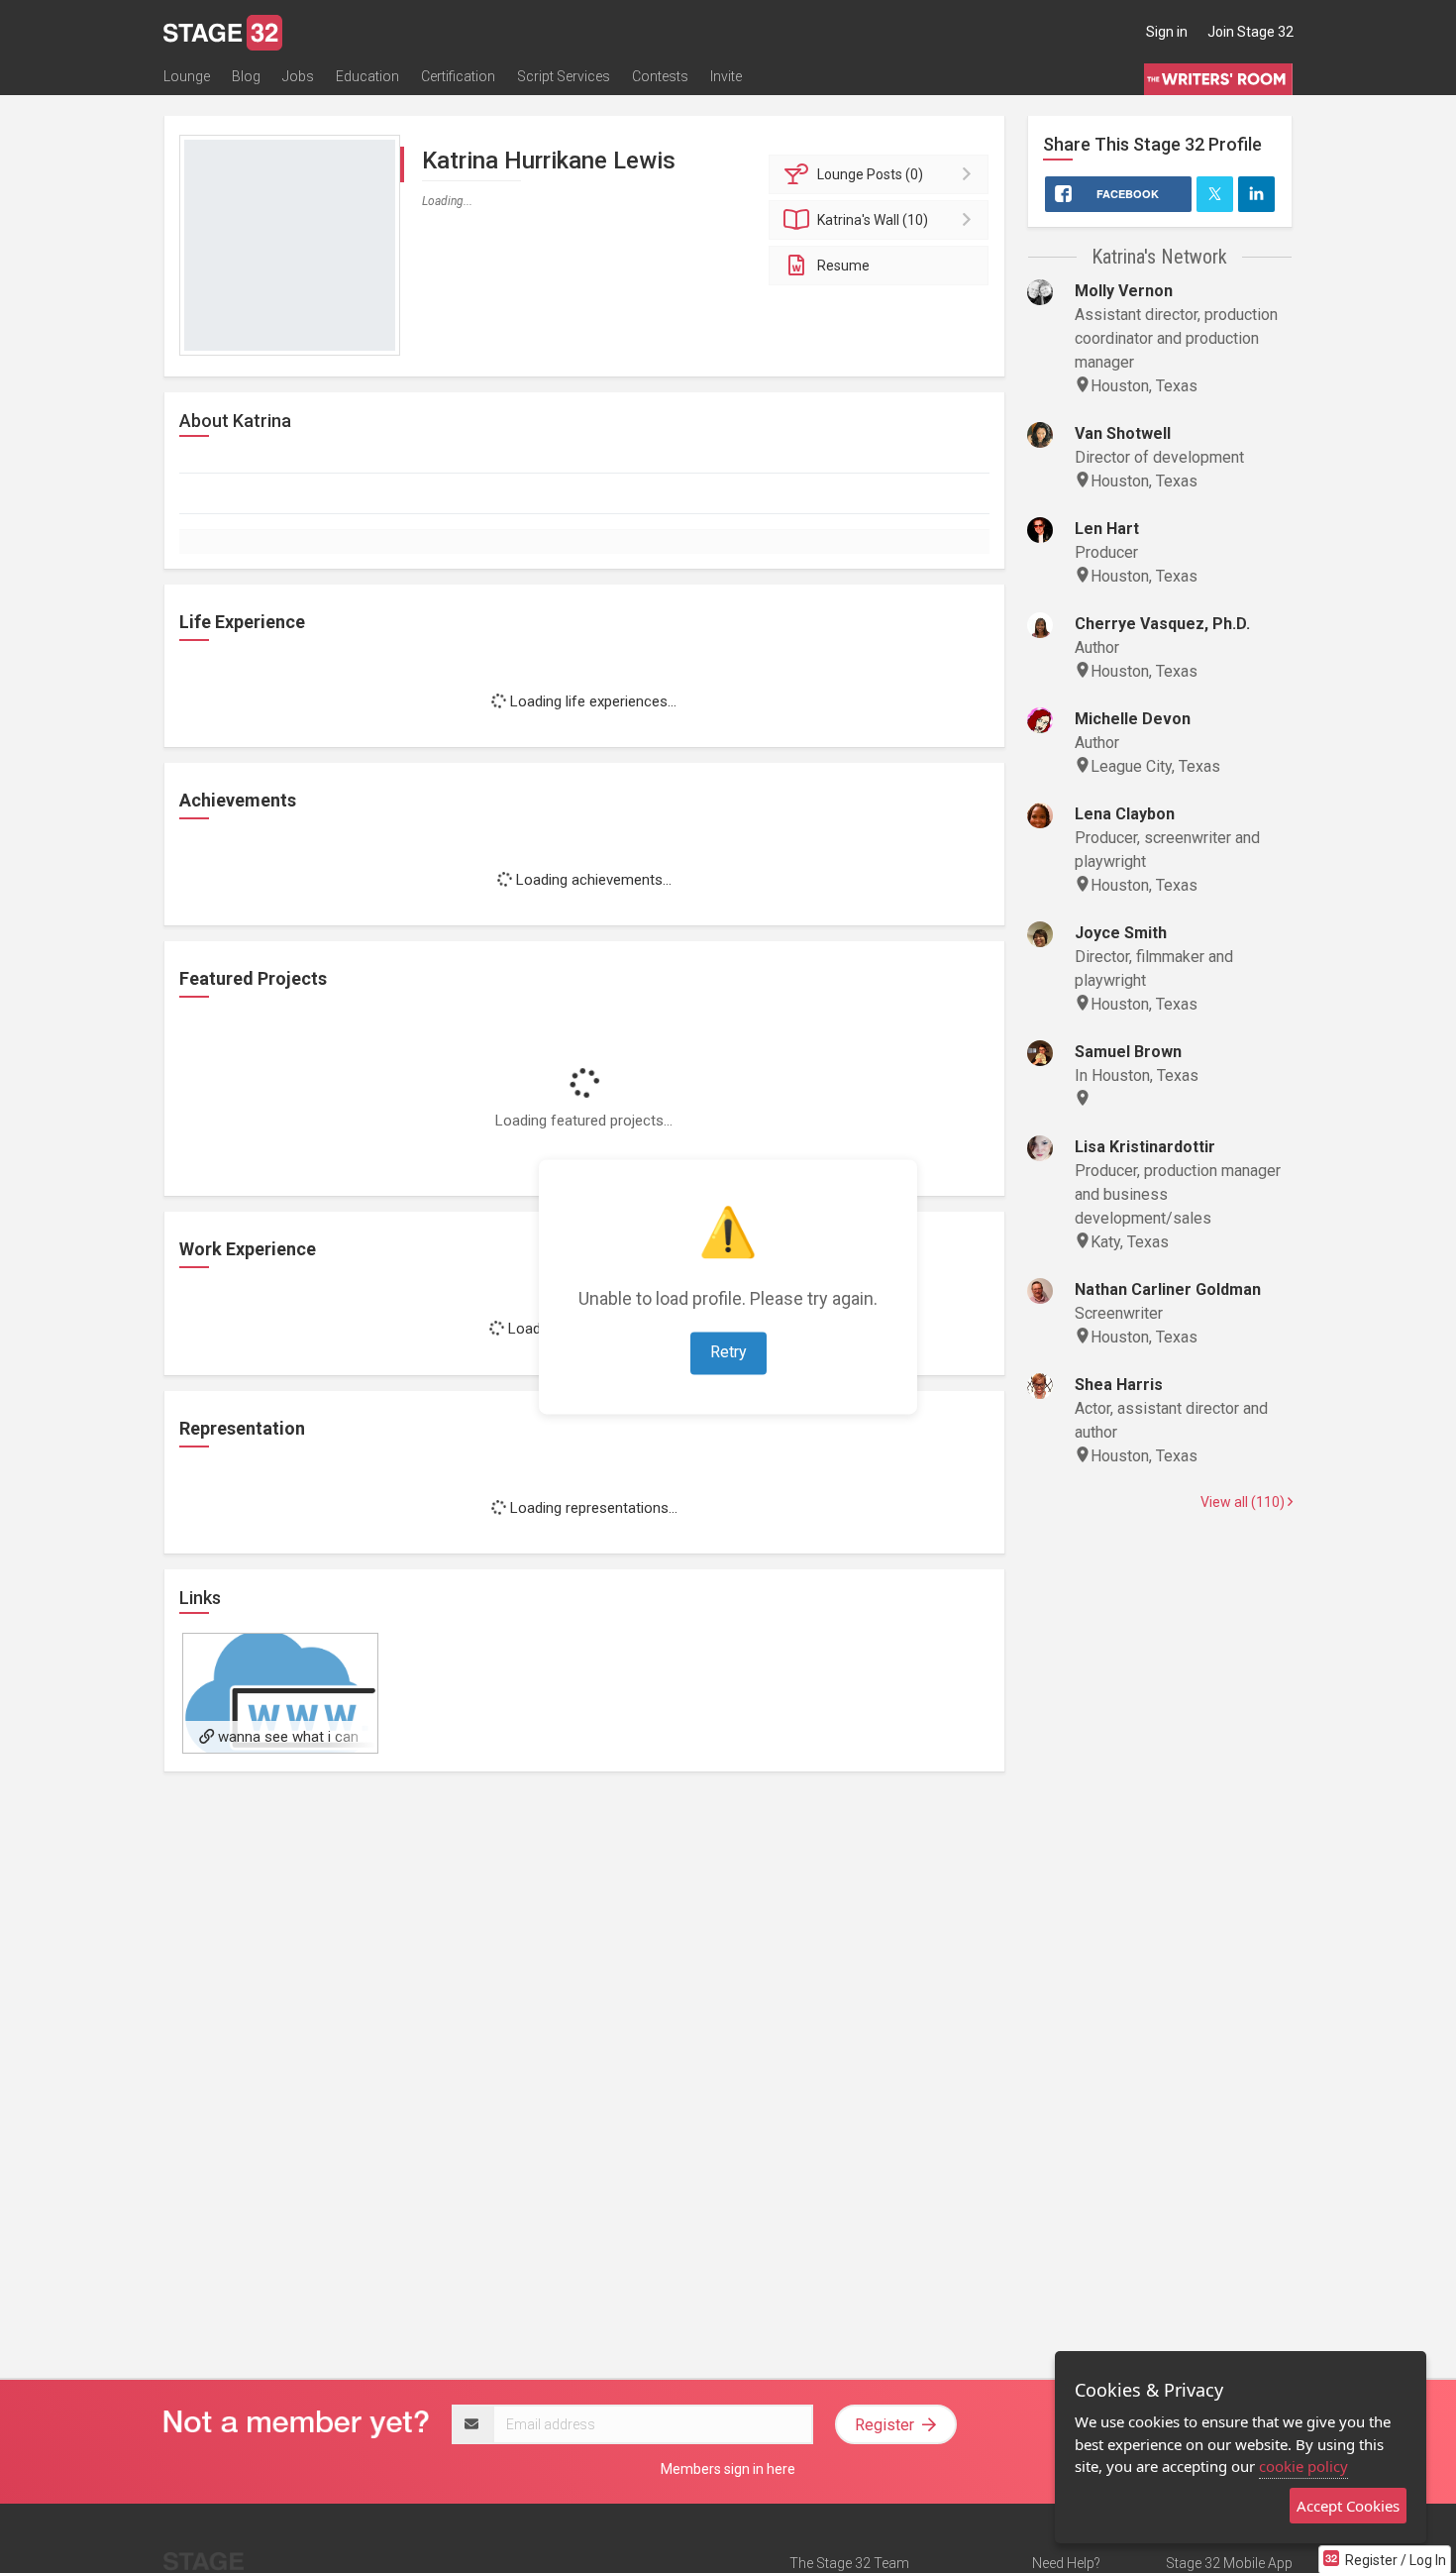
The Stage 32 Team (849, 2563)
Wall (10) (873, 220)
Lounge (187, 76)
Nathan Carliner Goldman (1168, 1289)
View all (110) (1244, 1502)
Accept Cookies (1348, 2506)
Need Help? (1066, 2563)
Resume (843, 266)
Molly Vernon (1124, 291)
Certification (458, 76)
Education (367, 76)
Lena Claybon (1125, 814)
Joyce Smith (1121, 933)
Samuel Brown (1128, 1052)
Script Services (564, 76)
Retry (728, 1352)
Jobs (298, 76)
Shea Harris (1119, 1385)
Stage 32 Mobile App (1229, 2563)
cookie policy (1303, 2466)
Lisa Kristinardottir (1145, 1147)
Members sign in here (728, 2469)
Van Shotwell (1123, 433)
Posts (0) (870, 174)
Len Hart (1107, 529)
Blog (246, 76)
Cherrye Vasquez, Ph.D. (1162, 624)
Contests (660, 76)
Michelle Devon (1133, 719)
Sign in (1167, 32)
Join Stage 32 (1250, 32)
